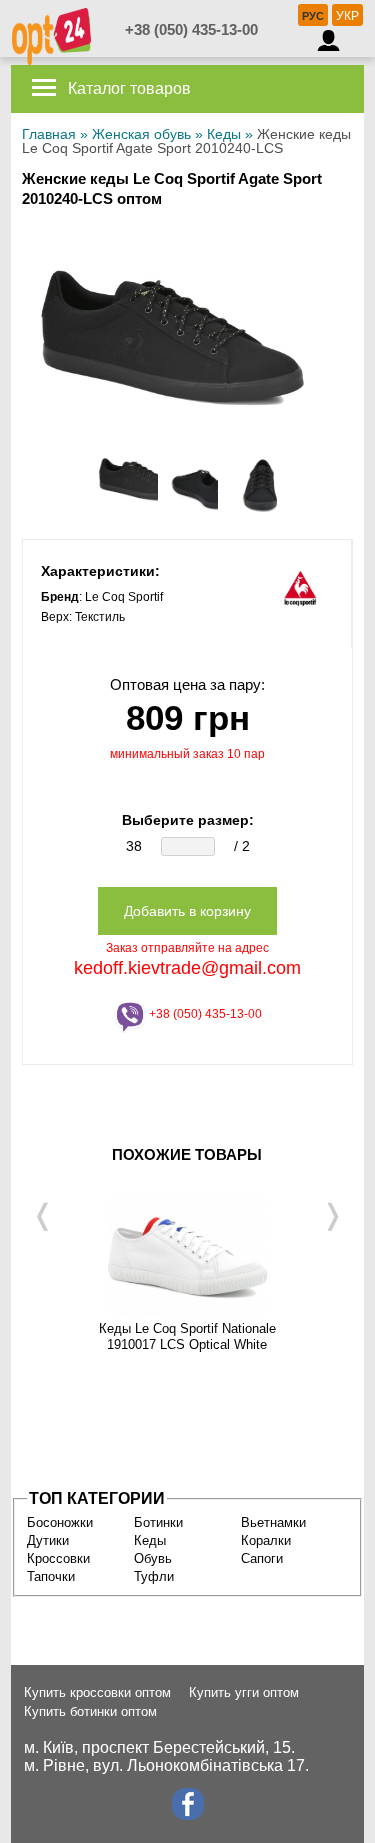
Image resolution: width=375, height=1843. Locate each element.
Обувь (153, 1558)
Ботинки (158, 1522)
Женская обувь (141, 134)
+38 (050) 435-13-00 (191, 29)
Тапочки (51, 1576)
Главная (49, 134)
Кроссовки (58, 1558)
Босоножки (60, 1522)
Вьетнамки (273, 1522)
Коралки (266, 1540)
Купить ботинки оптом (90, 1711)
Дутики (48, 1540)
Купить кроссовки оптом (97, 1692)
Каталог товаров (127, 88)
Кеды (224, 134)
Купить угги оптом (244, 1692)
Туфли (154, 1576)
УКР (347, 16)
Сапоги (262, 1558)
